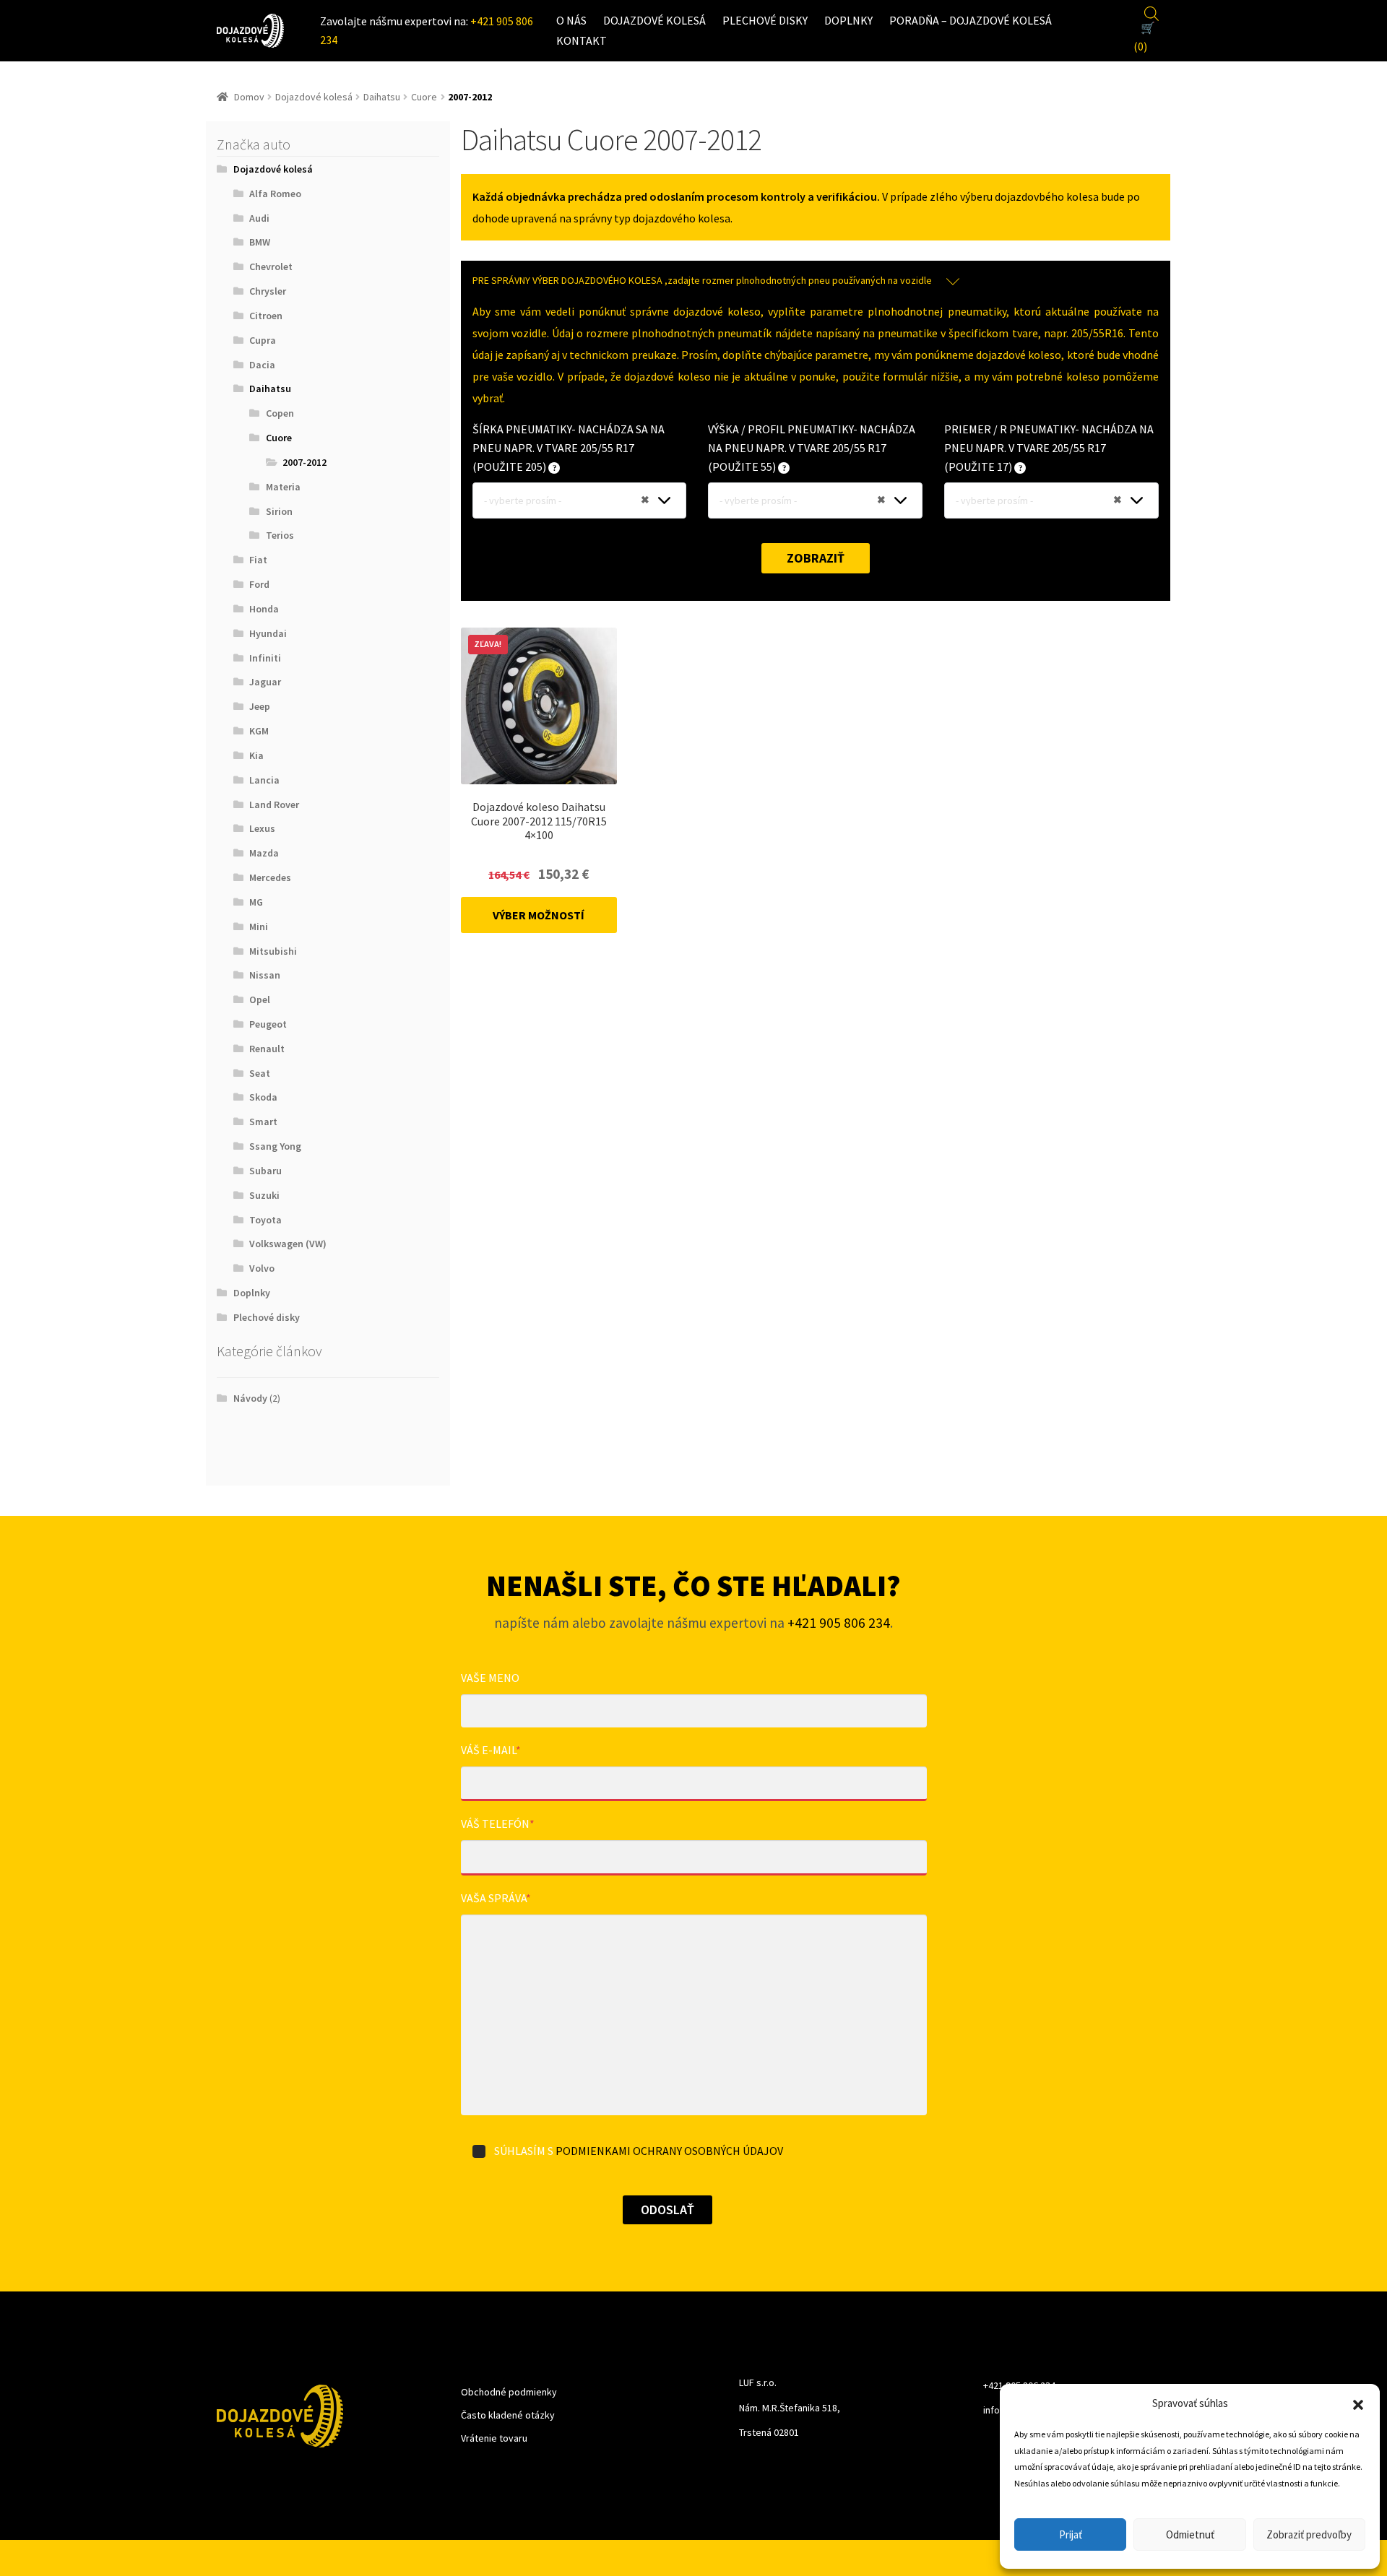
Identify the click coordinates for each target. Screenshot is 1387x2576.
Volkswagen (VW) (288, 1244)
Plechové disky (765, 20)
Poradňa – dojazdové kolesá (971, 20)
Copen (280, 413)
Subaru (265, 1171)
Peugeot (268, 1024)
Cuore (424, 97)
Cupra (263, 340)
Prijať (1071, 2534)
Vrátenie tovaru (494, 2438)
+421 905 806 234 (839, 1623)
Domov (249, 97)
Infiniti (265, 658)
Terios (280, 535)
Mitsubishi (273, 951)
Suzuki (264, 1195)
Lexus (262, 828)
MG (256, 902)
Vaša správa (496, 1898)
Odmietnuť (1190, 2534)
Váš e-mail (491, 1750)
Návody (250, 1398)
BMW (260, 242)
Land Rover (274, 805)
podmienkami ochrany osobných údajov (669, 2151)
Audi (259, 218)
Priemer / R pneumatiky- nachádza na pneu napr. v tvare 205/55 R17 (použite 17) (1049, 448)
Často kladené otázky (508, 2415)
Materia (283, 487)
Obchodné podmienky (509, 2392)
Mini (259, 927)
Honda (264, 609)
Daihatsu (382, 97)
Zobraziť (816, 558)
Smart (263, 1122)
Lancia (264, 780)
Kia (256, 755)
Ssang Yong (275, 1146)
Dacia (262, 365)
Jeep (260, 706)
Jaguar (265, 682)
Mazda (264, 853)
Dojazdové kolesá (654, 20)
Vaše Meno (490, 1678)
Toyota (265, 1220)
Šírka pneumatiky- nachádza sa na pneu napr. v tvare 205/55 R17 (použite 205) (569, 448)
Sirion (279, 511)
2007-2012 (304, 462)
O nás (571, 20)
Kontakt (582, 40)
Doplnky (848, 20)
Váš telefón (498, 1823)
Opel (260, 999)
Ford (259, 584)
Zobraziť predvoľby (1309, 2534)
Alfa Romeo (275, 194)
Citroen (266, 316)
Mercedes (270, 877)
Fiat (258, 560)
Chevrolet (271, 266)
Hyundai (268, 633)
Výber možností (539, 915)
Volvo (262, 1268)
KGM (259, 731)
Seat (260, 1073)
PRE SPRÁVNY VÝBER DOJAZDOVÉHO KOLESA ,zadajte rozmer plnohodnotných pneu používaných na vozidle (702, 280)
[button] (1358, 2403)
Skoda (263, 1097)
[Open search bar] (1151, 12)
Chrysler (268, 291)
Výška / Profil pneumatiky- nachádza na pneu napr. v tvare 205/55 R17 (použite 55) (812, 448)
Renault (267, 1049)
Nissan (265, 975)
